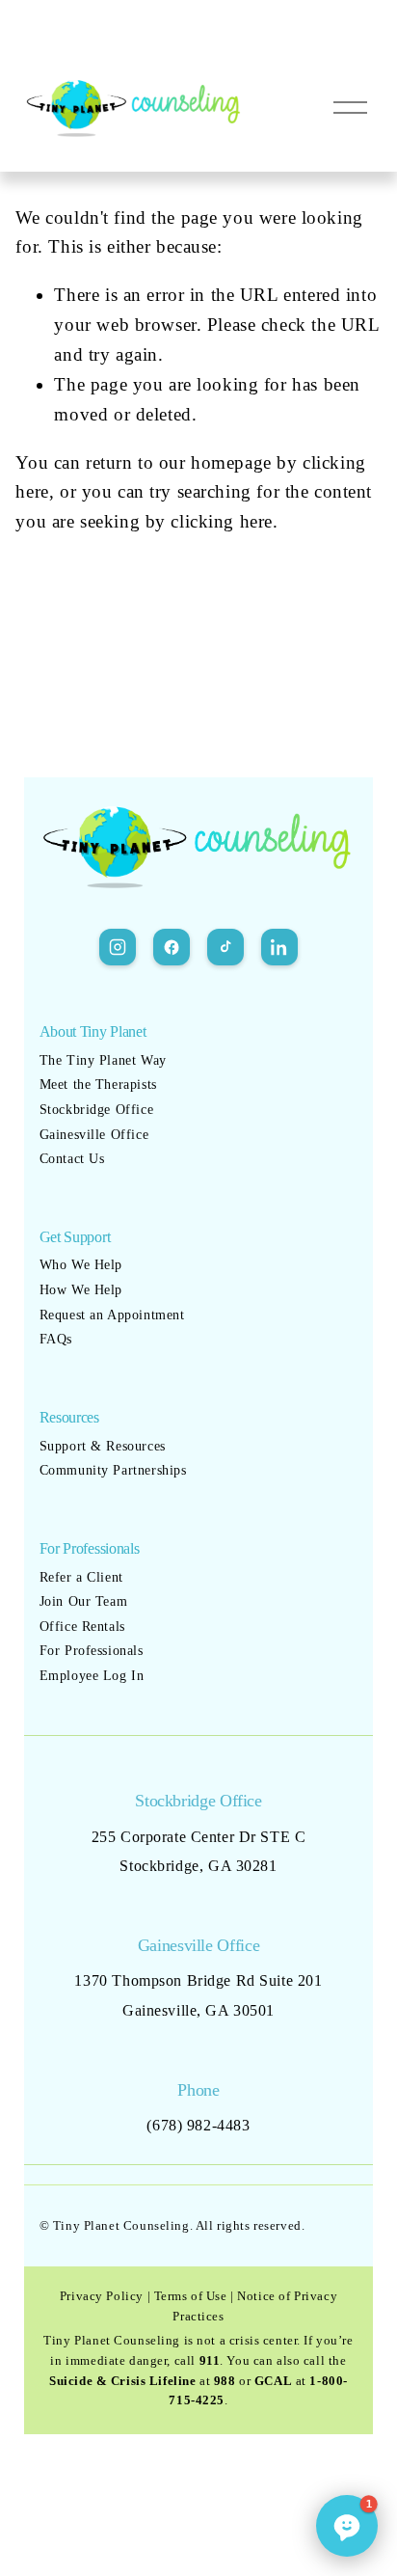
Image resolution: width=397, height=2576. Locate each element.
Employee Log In (92, 1676)
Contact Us (72, 1159)
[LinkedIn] (279, 947)
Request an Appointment (112, 1315)
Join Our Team (84, 1601)
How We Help (81, 1290)
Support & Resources (103, 1446)
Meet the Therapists (98, 1085)
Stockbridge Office (96, 1110)
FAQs (56, 1339)
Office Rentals (82, 1627)
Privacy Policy (102, 2296)
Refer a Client (81, 1577)
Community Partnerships (113, 1470)
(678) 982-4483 (198, 2125)
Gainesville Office (94, 1135)
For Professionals (92, 1651)
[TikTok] (225, 947)
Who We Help (81, 1265)
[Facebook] (172, 947)
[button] (347, 2526)
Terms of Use (191, 2296)
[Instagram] (118, 947)
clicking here (222, 521)
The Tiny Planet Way (103, 1060)
